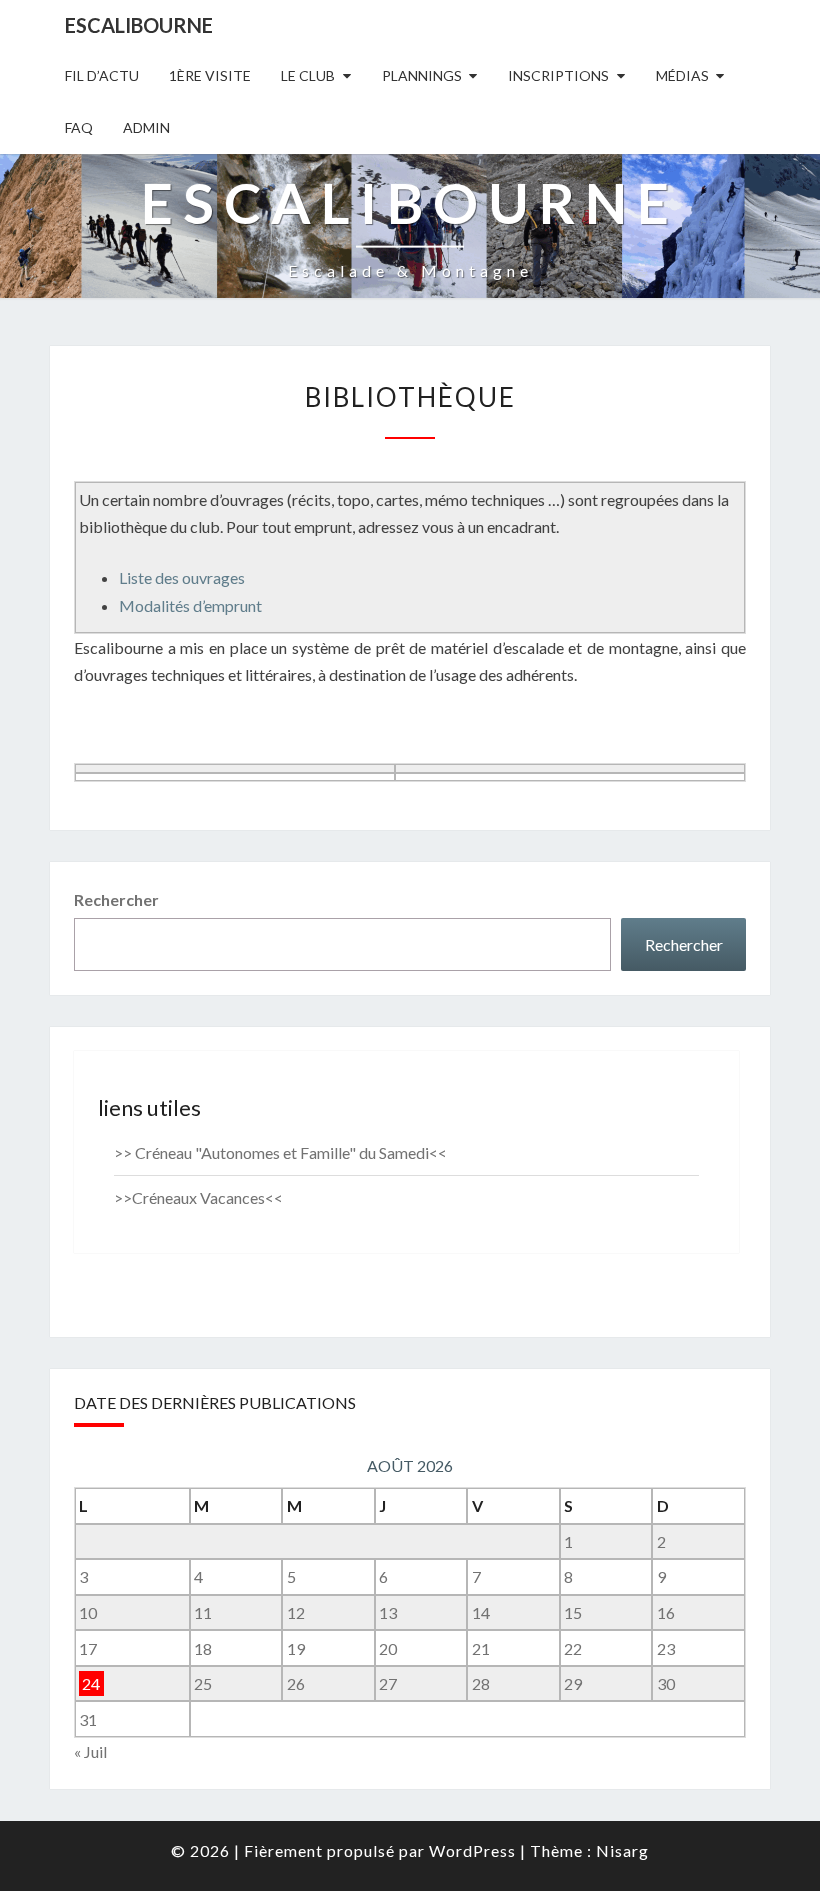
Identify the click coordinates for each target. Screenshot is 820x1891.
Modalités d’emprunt (190, 605)
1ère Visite (210, 75)
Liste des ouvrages (182, 577)
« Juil (90, 1751)
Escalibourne (139, 25)
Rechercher (116, 899)
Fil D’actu (102, 75)
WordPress (472, 1850)
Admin (146, 127)
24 (91, 1683)
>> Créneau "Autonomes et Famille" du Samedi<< (280, 1152)
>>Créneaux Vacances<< (198, 1197)
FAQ (79, 127)
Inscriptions (558, 75)
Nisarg (622, 1850)
